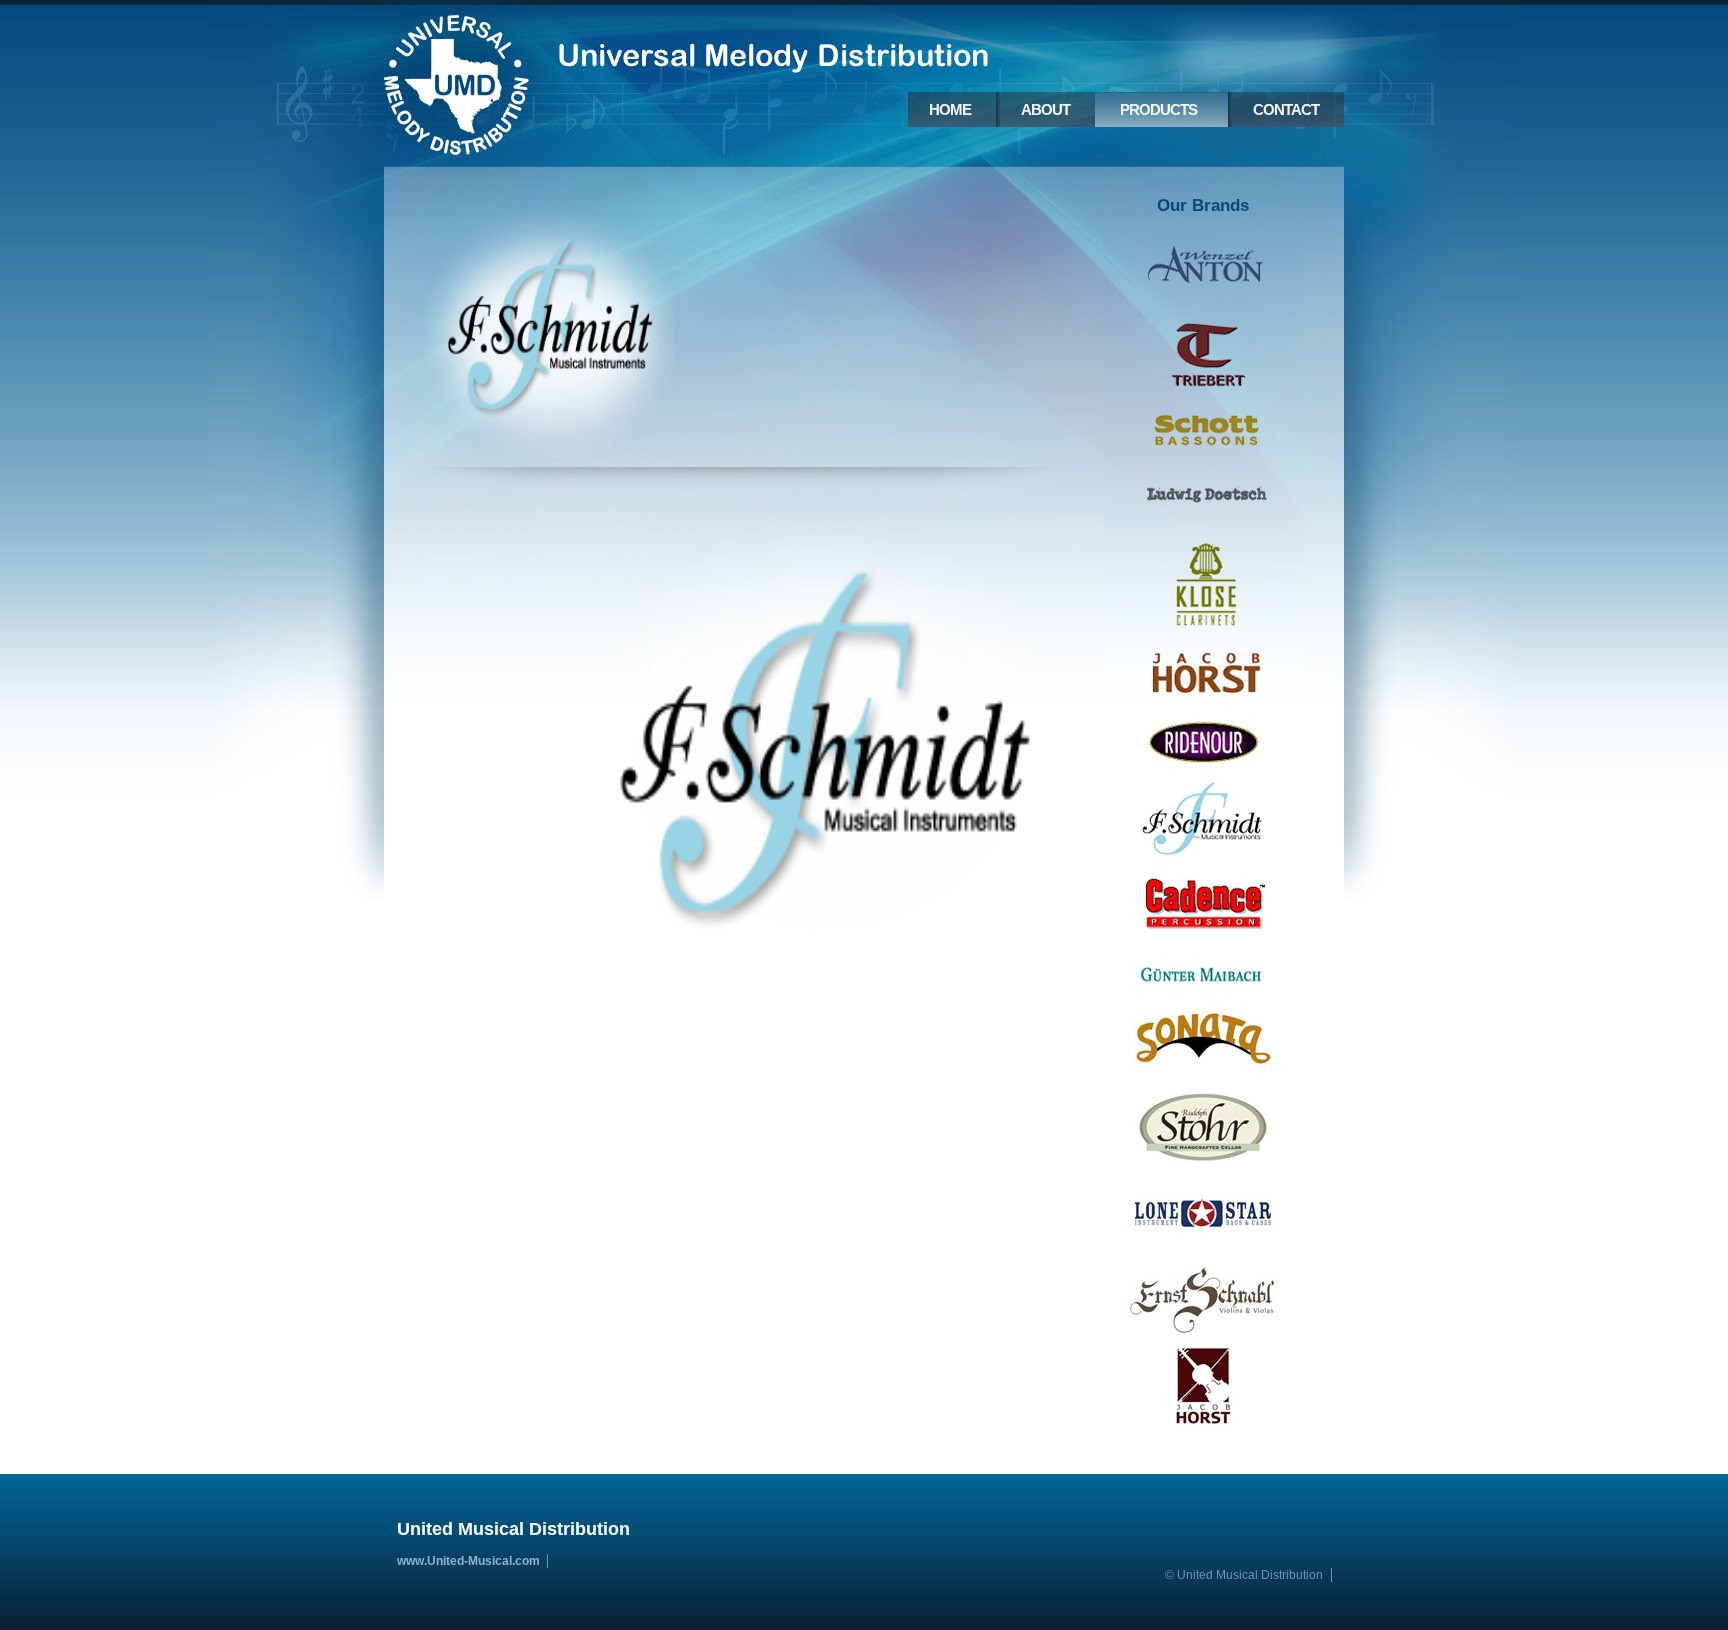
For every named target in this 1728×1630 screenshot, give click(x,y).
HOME (950, 109)
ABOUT (1045, 109)
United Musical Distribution (456, 83)
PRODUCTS (1158, 109)
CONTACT (1286, 109)
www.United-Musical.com (468, 1561)
